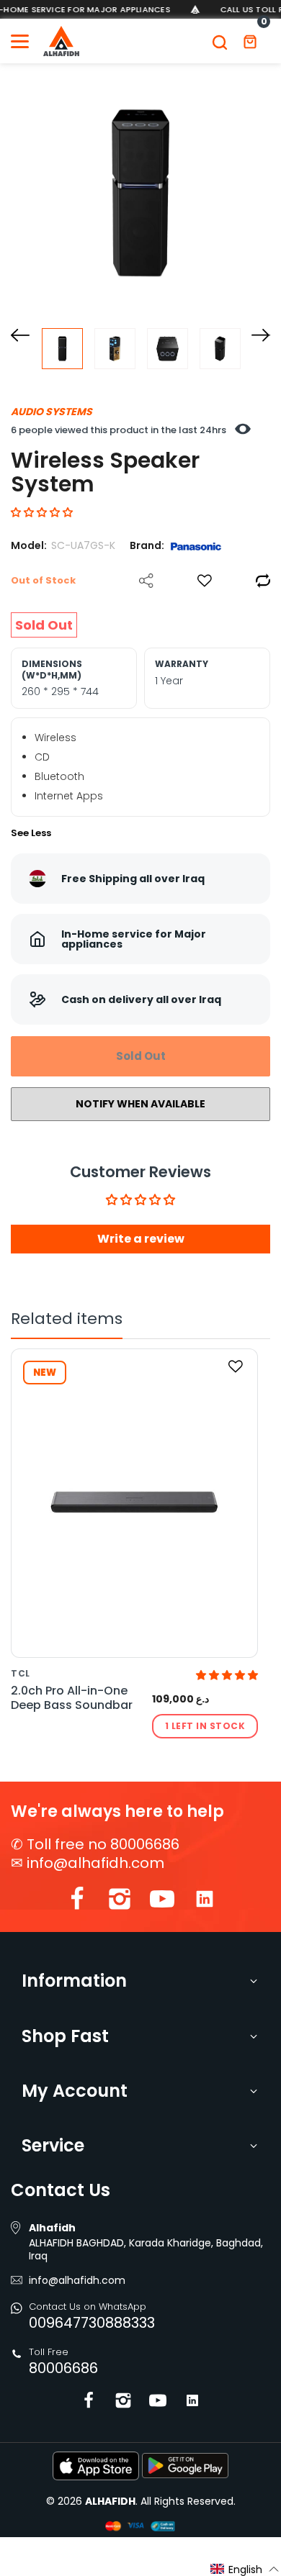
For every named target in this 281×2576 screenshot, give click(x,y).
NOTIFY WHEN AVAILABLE (140, 1104)
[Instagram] (120, 1902)
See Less (31, 833)
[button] (42, 512)
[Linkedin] (205, 1902)
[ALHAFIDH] (61, 41)
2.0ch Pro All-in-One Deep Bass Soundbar (72, 1698)
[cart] (250, 41)
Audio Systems (52, 412)
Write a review (141, 1239)
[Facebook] (77, 1902)
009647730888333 (92, 2323)
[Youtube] (162, 1902)
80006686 (63, 2368)
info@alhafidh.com (95, 1863)
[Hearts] (205, 581)
